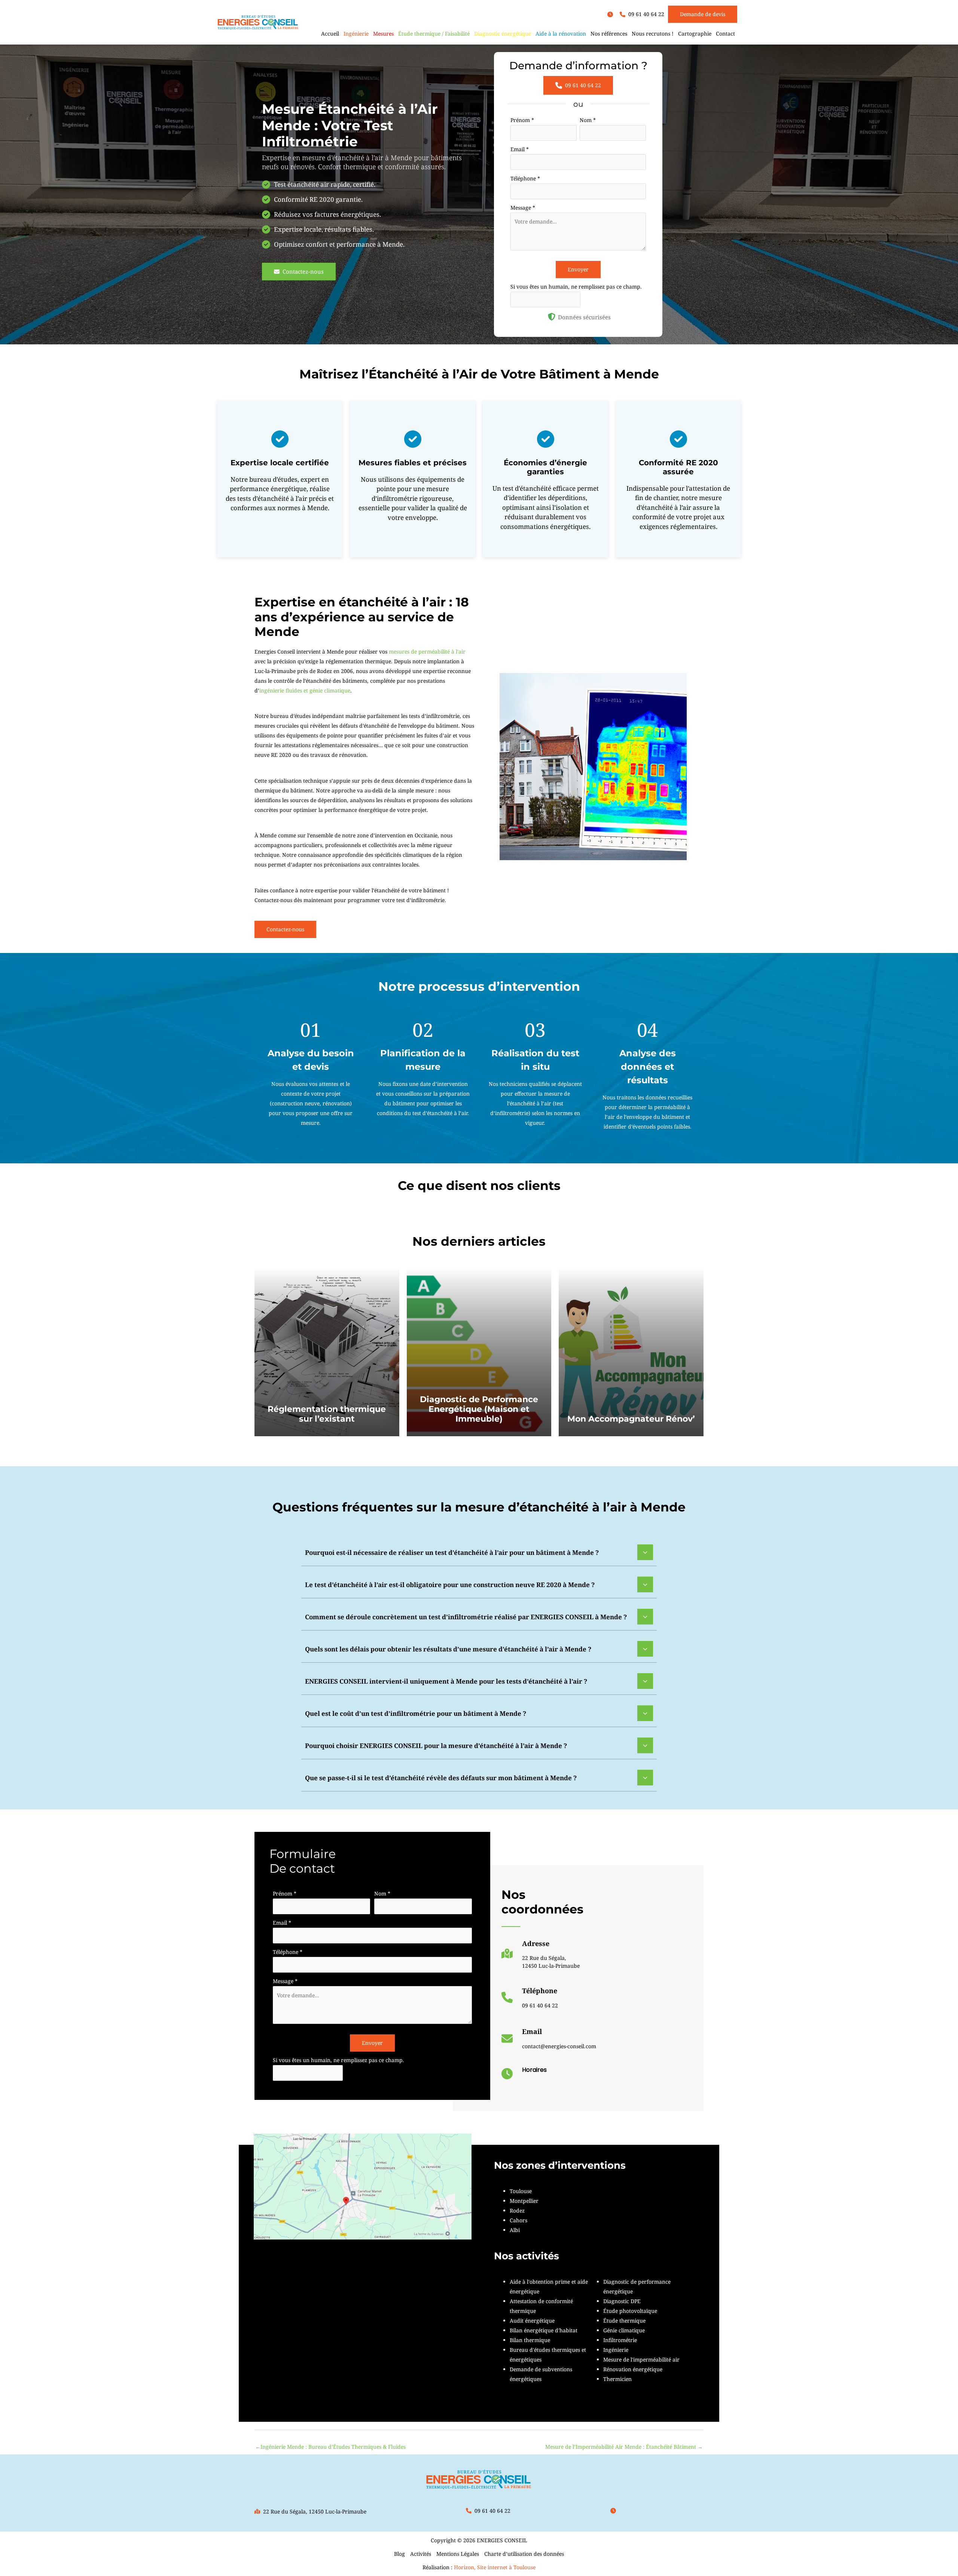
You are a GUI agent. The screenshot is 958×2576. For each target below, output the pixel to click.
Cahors (518, 2220)
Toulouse (521, 2191)
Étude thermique (624, 2321)
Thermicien (617, 2379)
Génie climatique (624, 2330)
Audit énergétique (532, 2321)
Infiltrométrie (620, 2340)
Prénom (522, 120)
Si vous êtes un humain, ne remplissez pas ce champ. (576, 287)
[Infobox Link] (541, 1957)
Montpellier (524, 2201)
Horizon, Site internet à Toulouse (495, 2567)
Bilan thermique (530, 2340)
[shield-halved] (552, 317)
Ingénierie (616, 2350)
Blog (399, 2554)
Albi (515, 2230)
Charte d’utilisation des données (524, 2554)
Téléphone (525, 178)
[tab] (479, 1552)
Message (523, 208)
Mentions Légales (458, 2554)
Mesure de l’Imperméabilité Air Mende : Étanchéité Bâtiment (624, 2447)
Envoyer (578, 269)
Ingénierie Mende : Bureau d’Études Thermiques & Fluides (330, 2447)
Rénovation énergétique (633, 2369)
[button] (612, 14)
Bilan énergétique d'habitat (544, 2330)
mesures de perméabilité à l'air (427, 651)
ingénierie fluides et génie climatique (305, 690)
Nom (588, 120)
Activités (421, 2554)
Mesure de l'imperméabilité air (641, 2359)
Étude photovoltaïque (630, 2311)
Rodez (517, 2210)
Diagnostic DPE (622, 2301)
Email (520, 149)
